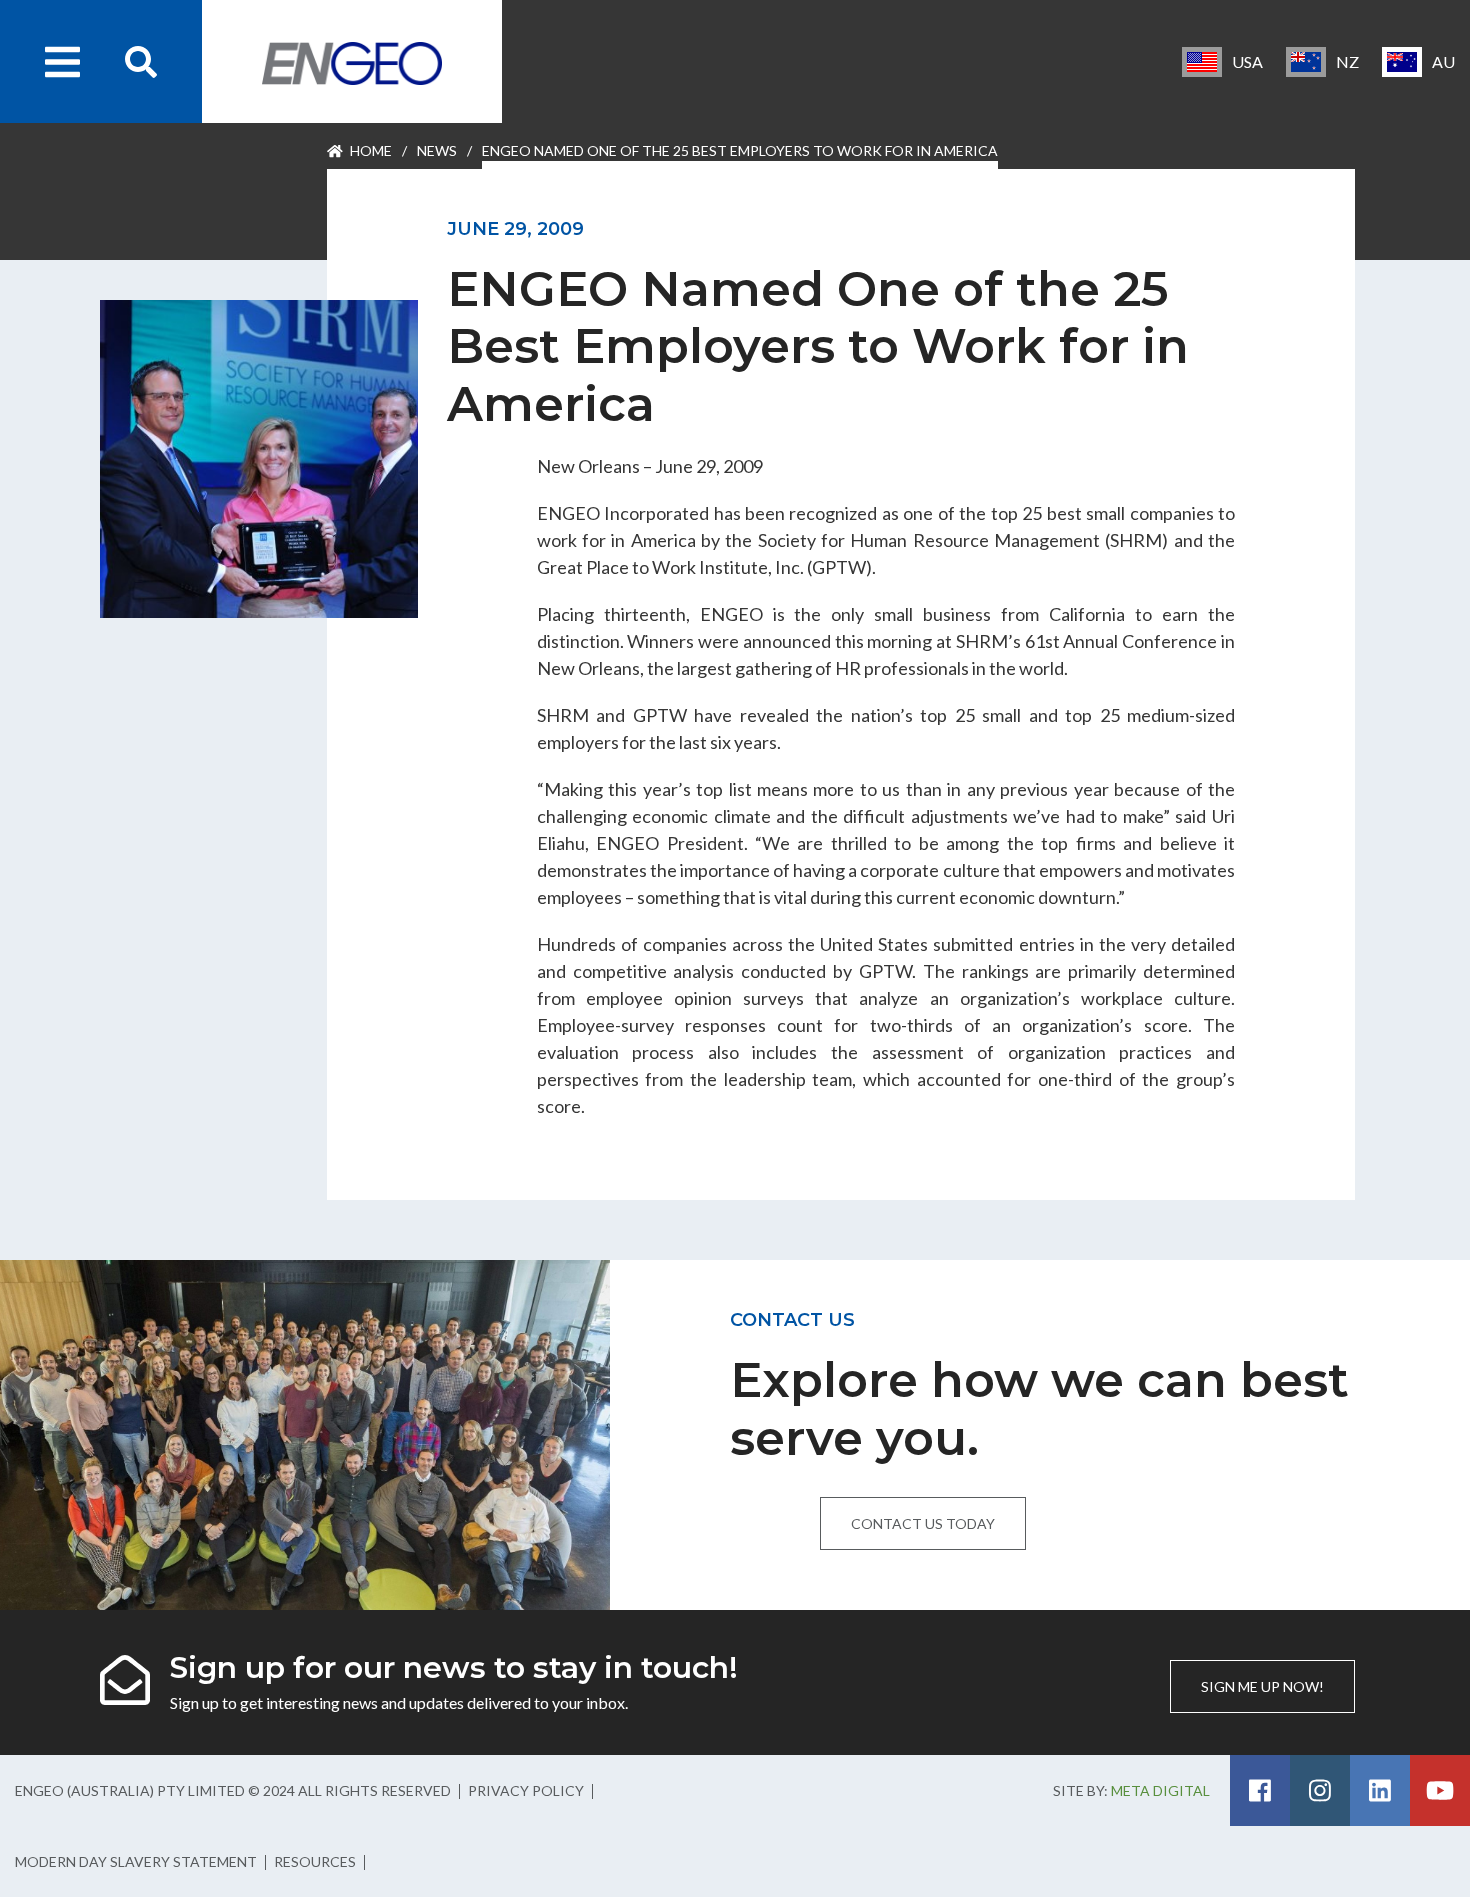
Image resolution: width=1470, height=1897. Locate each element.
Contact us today (923, 1523)
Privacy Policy (526, 1790)
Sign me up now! (1262, 1686)
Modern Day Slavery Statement (136, 1861)
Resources (315, 1861)
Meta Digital (1160, 1790)
